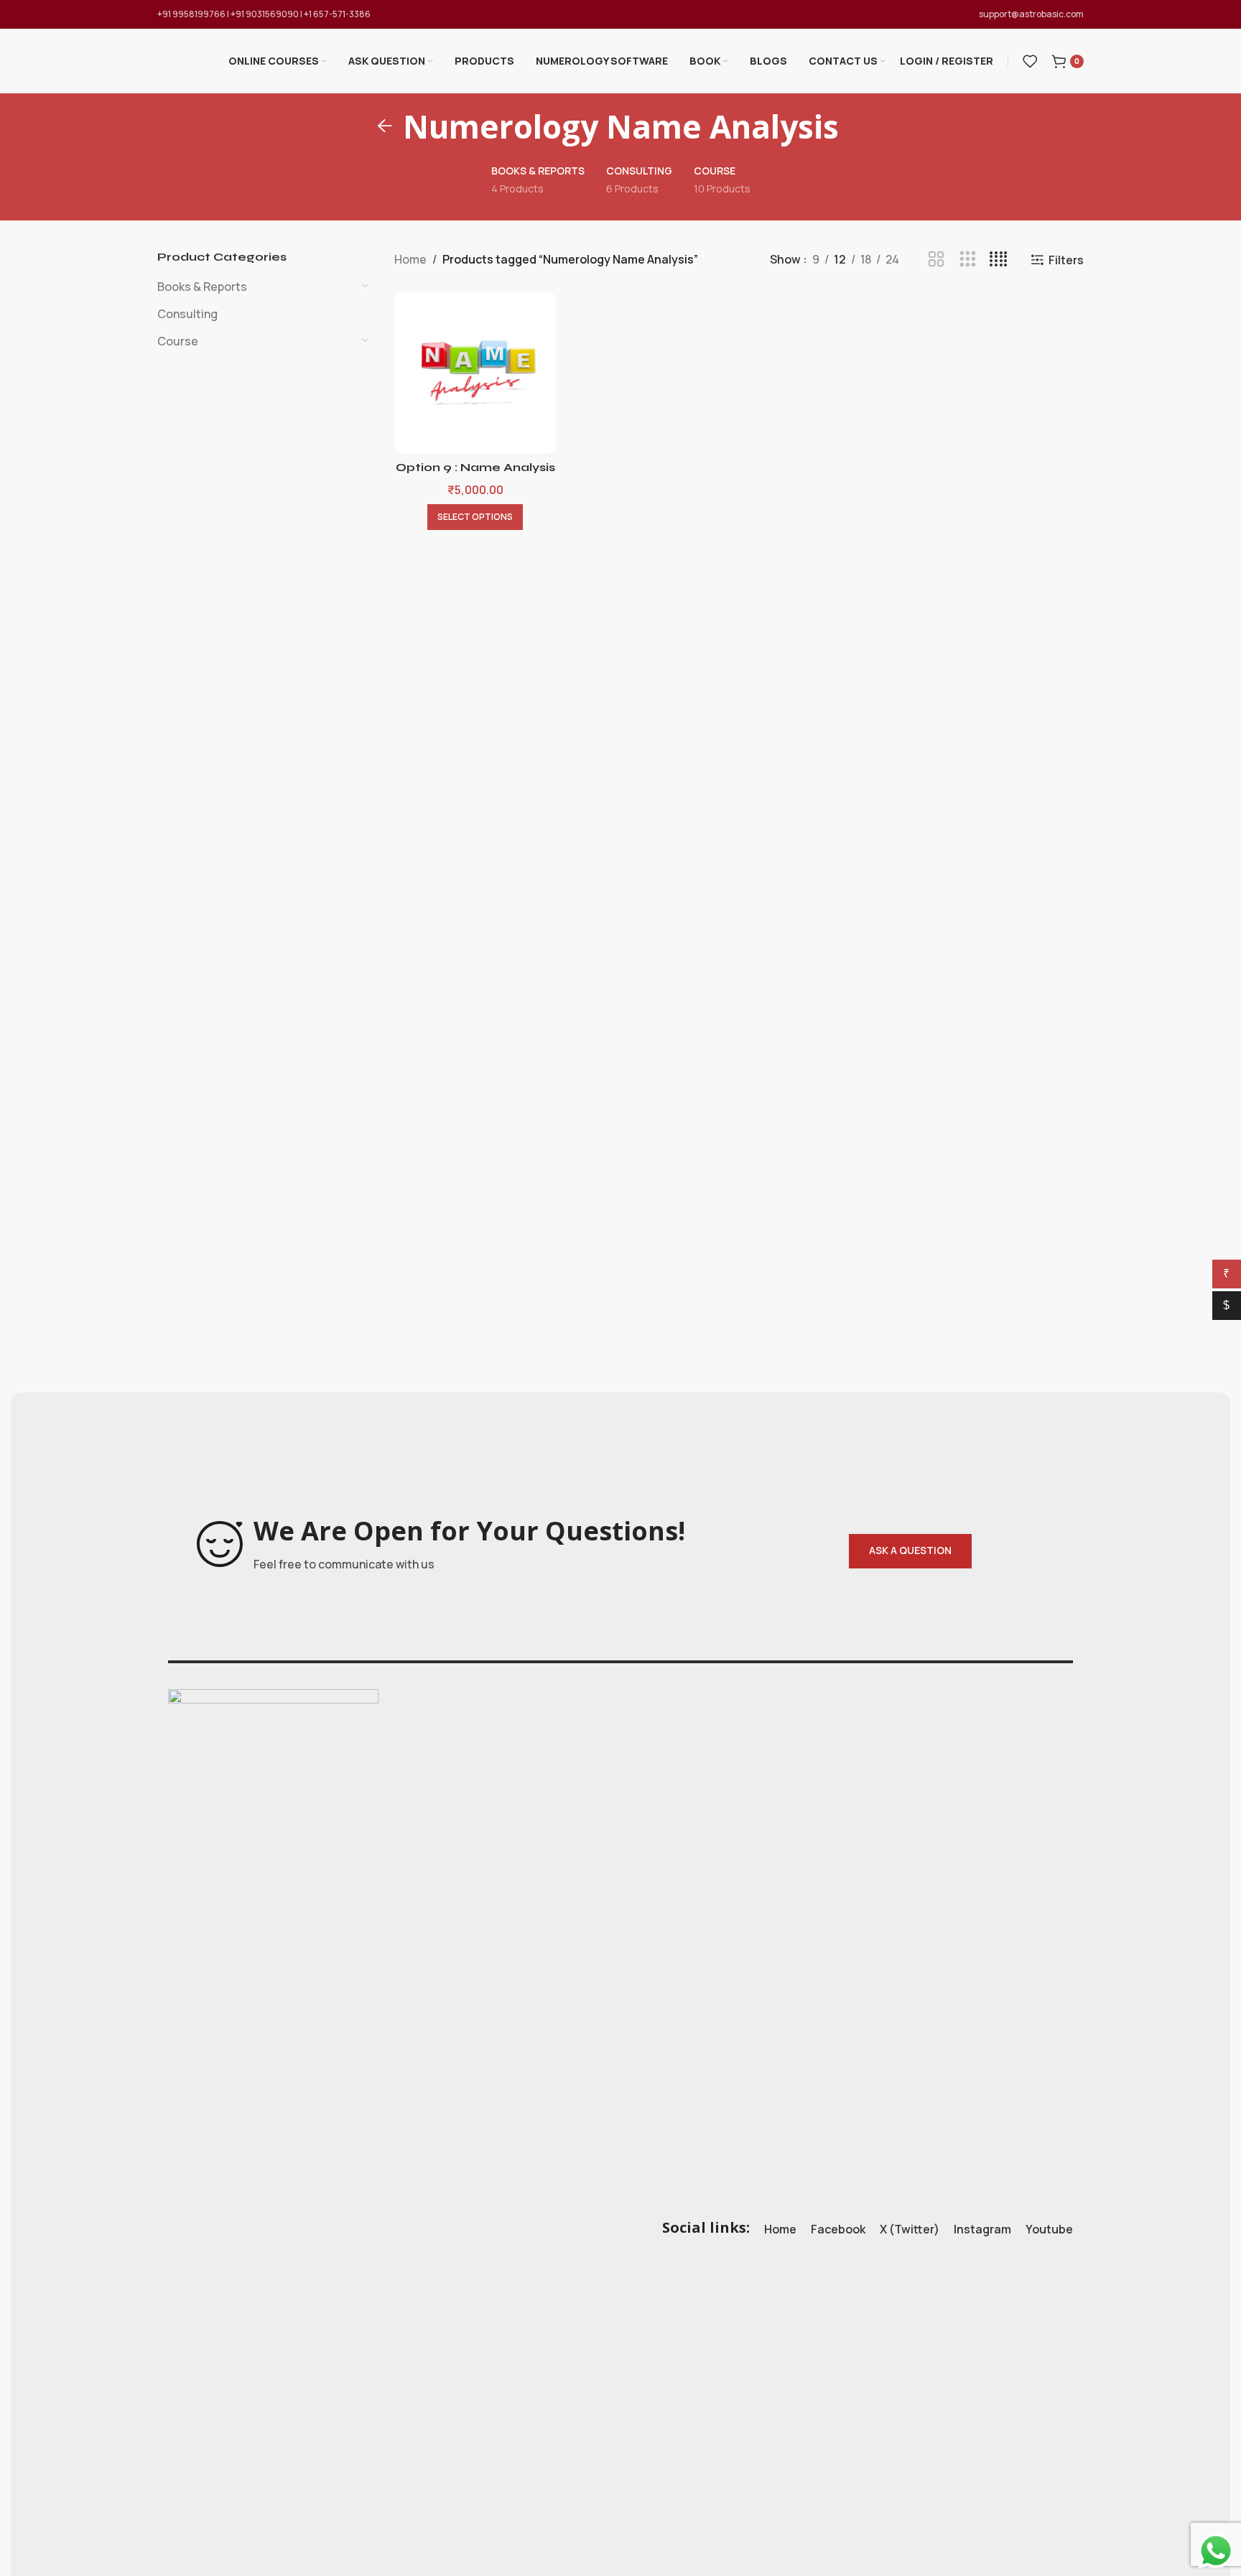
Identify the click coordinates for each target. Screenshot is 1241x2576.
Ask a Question (910, 1550)
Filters (1066, 260)
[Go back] (385, 126)
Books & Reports (202, 287)
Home (410, 259)
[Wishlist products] (1030, 61)
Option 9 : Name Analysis (475, 467)
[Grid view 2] (936, 260)
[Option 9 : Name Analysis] (475, 372)
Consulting (187, 314)
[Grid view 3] (968, 260)
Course (178, 341)
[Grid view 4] (999, 260)
